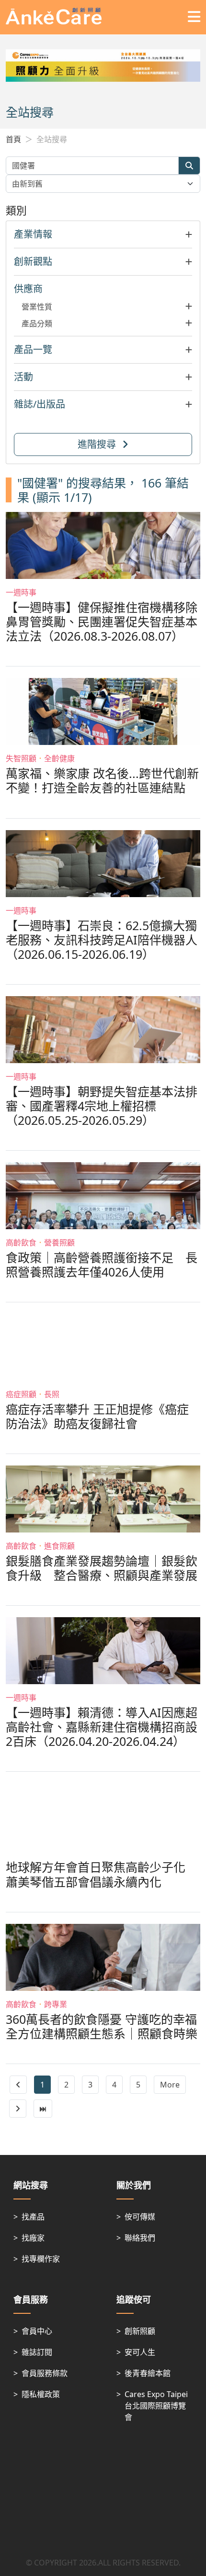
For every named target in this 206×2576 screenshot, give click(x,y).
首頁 (13, 139)
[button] (103, 234)
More (170, 2085)
